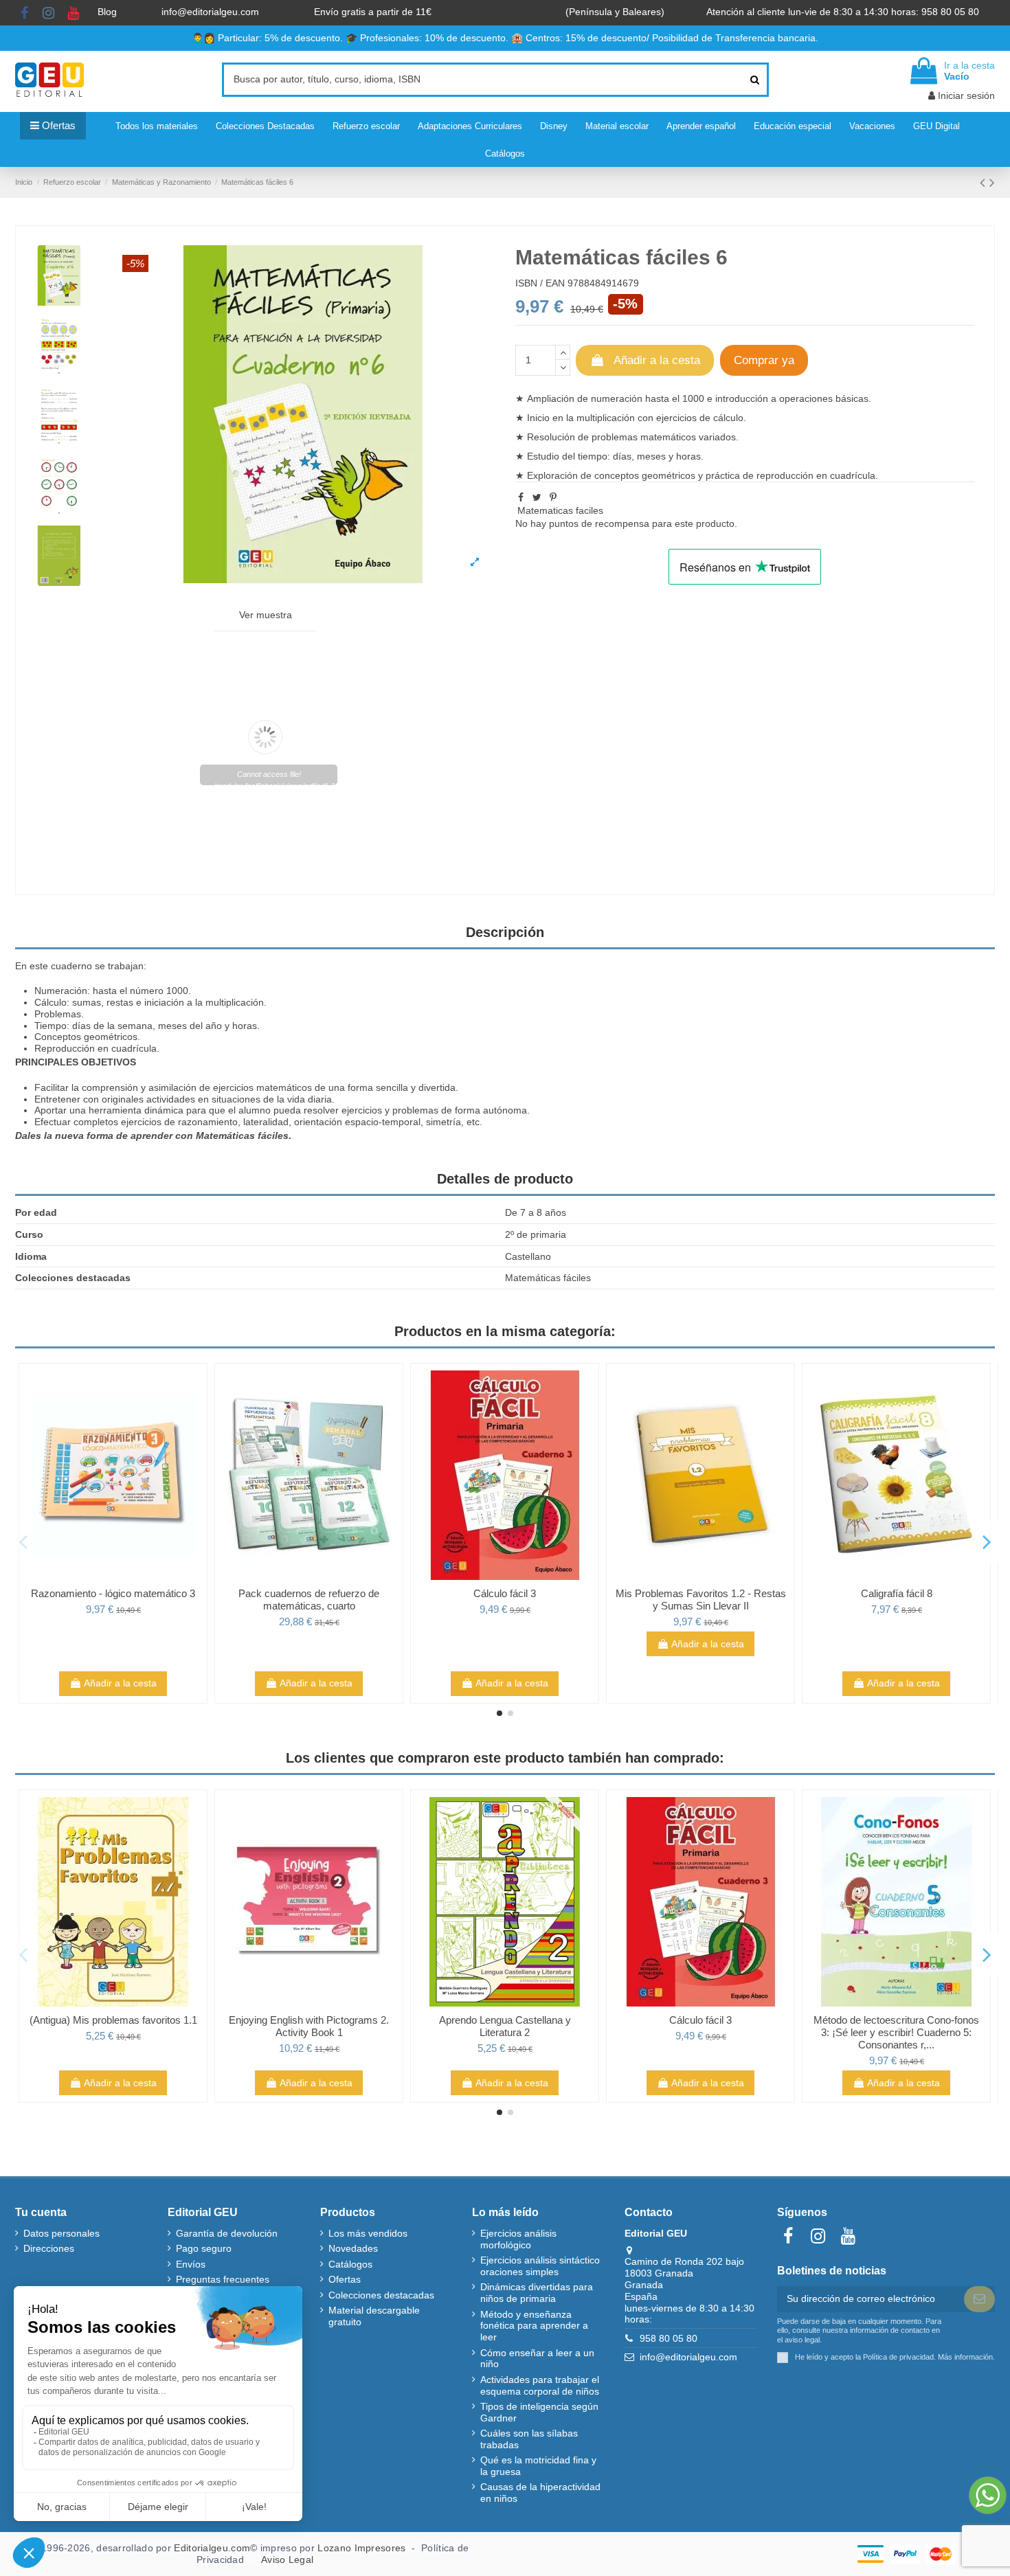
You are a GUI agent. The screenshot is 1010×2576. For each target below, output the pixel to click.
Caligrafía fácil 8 (897, 1593)
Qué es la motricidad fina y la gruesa (538, 2466)
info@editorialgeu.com (212, 12)
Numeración (61, 991)
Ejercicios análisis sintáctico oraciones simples (540, 2266)
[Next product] (992, 182)
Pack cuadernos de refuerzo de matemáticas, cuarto (309, 1600)
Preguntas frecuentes (223, 2279)
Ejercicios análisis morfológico (518, 2239)
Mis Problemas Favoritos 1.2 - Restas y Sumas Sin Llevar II (701, 1600)
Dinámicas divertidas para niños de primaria (537, 2293)
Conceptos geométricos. (87, 1037)
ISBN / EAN (540, 283)
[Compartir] (521, 497)
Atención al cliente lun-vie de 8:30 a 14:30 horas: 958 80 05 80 (844, 12)
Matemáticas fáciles (242, 1136)
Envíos (191, 2264)
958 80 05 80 (669, 2338)
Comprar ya (764, 360)
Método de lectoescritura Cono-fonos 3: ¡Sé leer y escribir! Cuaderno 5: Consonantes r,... (896, 2032)
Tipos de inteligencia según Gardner (539, 2412)
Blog (109, 12)
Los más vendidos (368, 2233)
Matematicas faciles (560, 510)
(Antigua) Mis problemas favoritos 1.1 (113, 2020)
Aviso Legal (287, 2560)
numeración (617, 398)
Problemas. (59, 1014)
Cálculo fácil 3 (505, 1593)
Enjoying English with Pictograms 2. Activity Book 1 (309, 2026)
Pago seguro (204, 2248)
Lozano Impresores (361, 2548)
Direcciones (49, 2248)
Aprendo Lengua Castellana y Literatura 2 (505, 2026)
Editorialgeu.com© (215, 2548)
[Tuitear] (537, 497)
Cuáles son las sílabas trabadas (529, 2439)
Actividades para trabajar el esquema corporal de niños (540, 2385)
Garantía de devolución (227, 2233)
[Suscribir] (979, 2299)
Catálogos (350, 2264)
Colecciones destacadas (381, 2295)
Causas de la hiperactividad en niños (540, 2493)
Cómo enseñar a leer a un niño (537, 2359)
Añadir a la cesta (657, 360)
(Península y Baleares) (616, 12)
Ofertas (345, 2279)
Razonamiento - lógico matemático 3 (113, 1593)
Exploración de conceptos (583, 475)
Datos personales (61, 2233)
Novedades (353, 2248)
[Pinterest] (553, 497)
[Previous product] (985, 182)
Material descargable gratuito (374, 2316)
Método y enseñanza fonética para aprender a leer (534, 2326)
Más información (965, 2357)
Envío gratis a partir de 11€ (373, 12)
